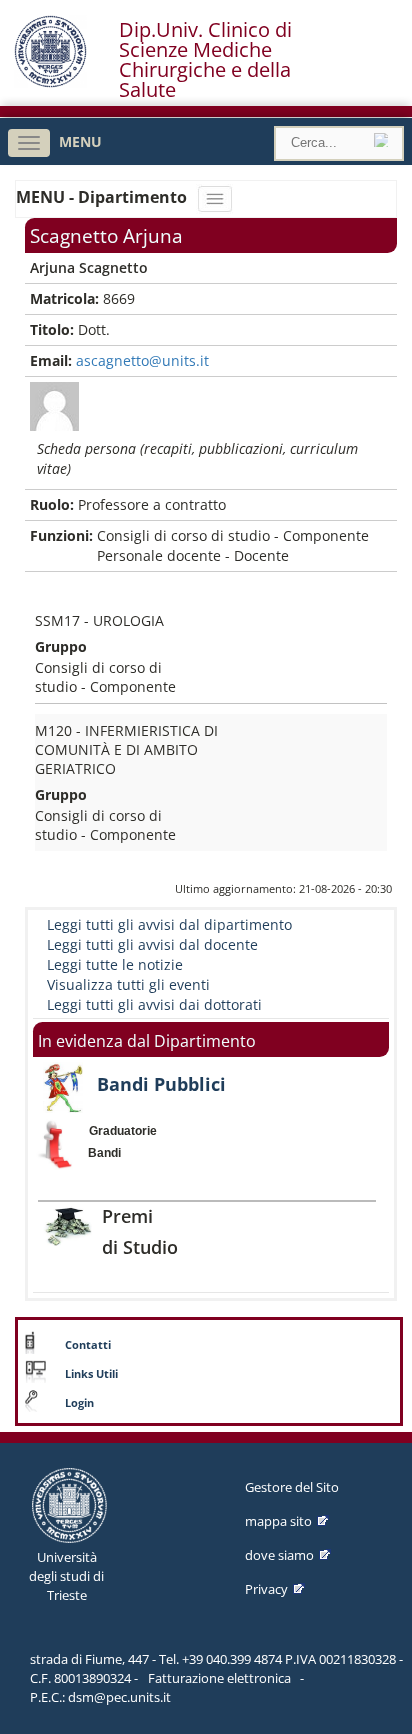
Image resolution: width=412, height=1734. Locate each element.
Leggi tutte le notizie (115, 964)
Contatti (88, 1345)
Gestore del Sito (292, 1487)
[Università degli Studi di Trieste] (50, 82)
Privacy (266, 1589)
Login (79, 1403)
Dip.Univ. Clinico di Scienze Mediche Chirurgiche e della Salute (205, 60)
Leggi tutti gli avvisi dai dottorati (154, 1004)
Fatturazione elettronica (219, 1678)
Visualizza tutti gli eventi (128, 984)
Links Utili (91, 1374)
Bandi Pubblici (161, 1084)
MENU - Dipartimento (103, 197)
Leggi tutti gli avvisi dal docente (152, 944)
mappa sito (278, 1521)
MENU (80, 141)
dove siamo (279, 1555)
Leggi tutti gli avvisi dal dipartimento (169, 924)
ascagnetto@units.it (142, 360)
